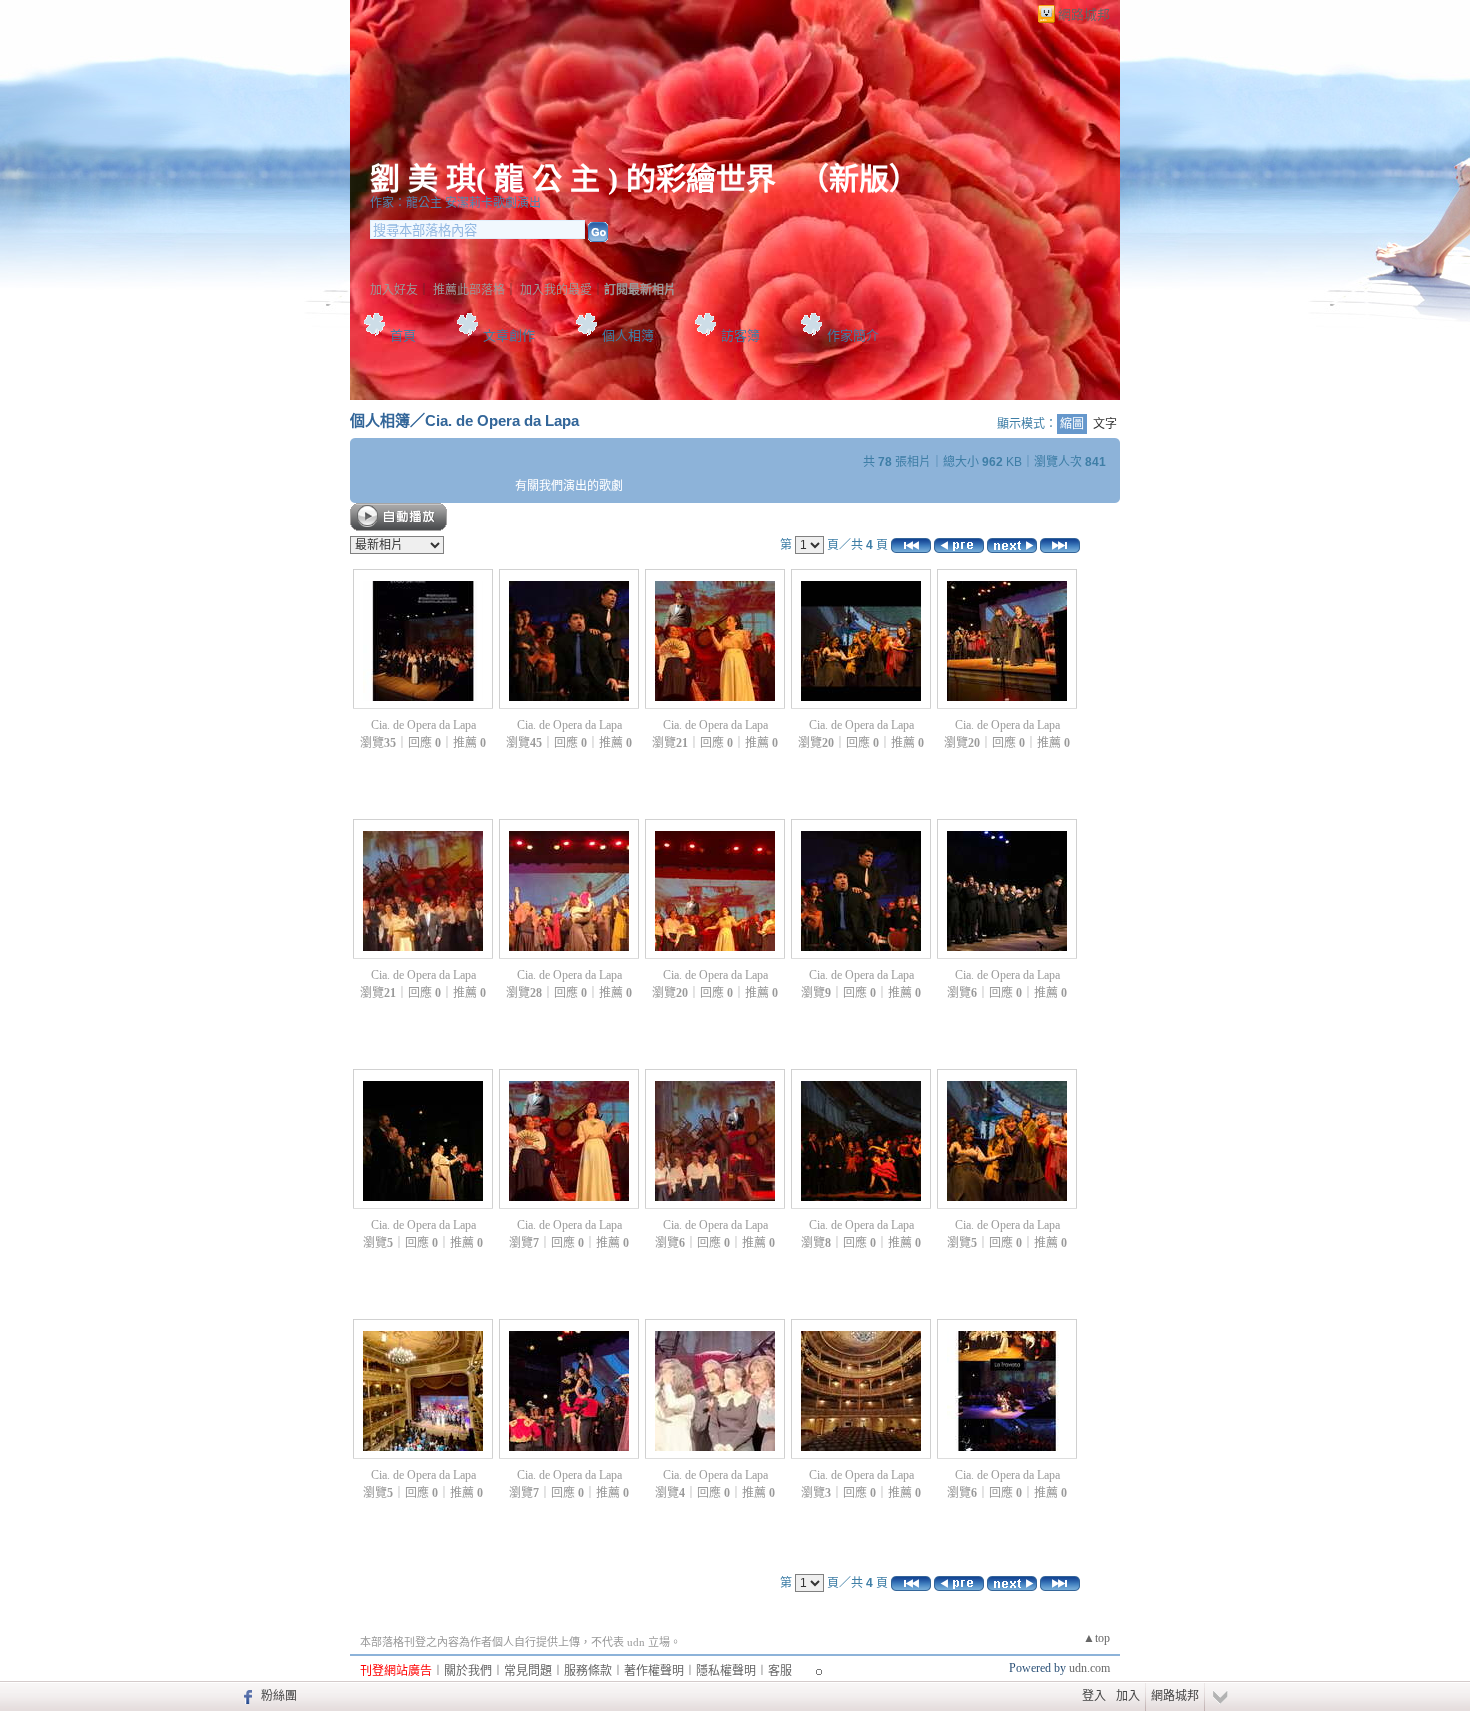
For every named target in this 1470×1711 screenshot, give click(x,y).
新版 (859, 178)
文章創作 (509, 335)
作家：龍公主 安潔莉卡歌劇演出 (455, 203)
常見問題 (528, 1671)
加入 (1128, 1696)
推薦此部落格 (469, 290)
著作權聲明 (654, 1671)
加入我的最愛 (556, 290)
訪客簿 (740, 335)
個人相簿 (628, 335)
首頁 (403, 335)
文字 (1105, 424)
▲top (1096, 1638)
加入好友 (394, 290)
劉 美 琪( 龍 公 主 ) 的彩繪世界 (577, 178)
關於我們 (468, 1671)
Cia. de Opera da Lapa (502, 420)
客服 (780, 1671)
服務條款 (588, 1671)
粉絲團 (279, 1696)
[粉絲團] (245, 1696)
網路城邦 (1084, 14)
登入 (1094, 1696)
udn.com (1089, 1668)
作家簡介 (853, 335)
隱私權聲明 (726, 1671)
